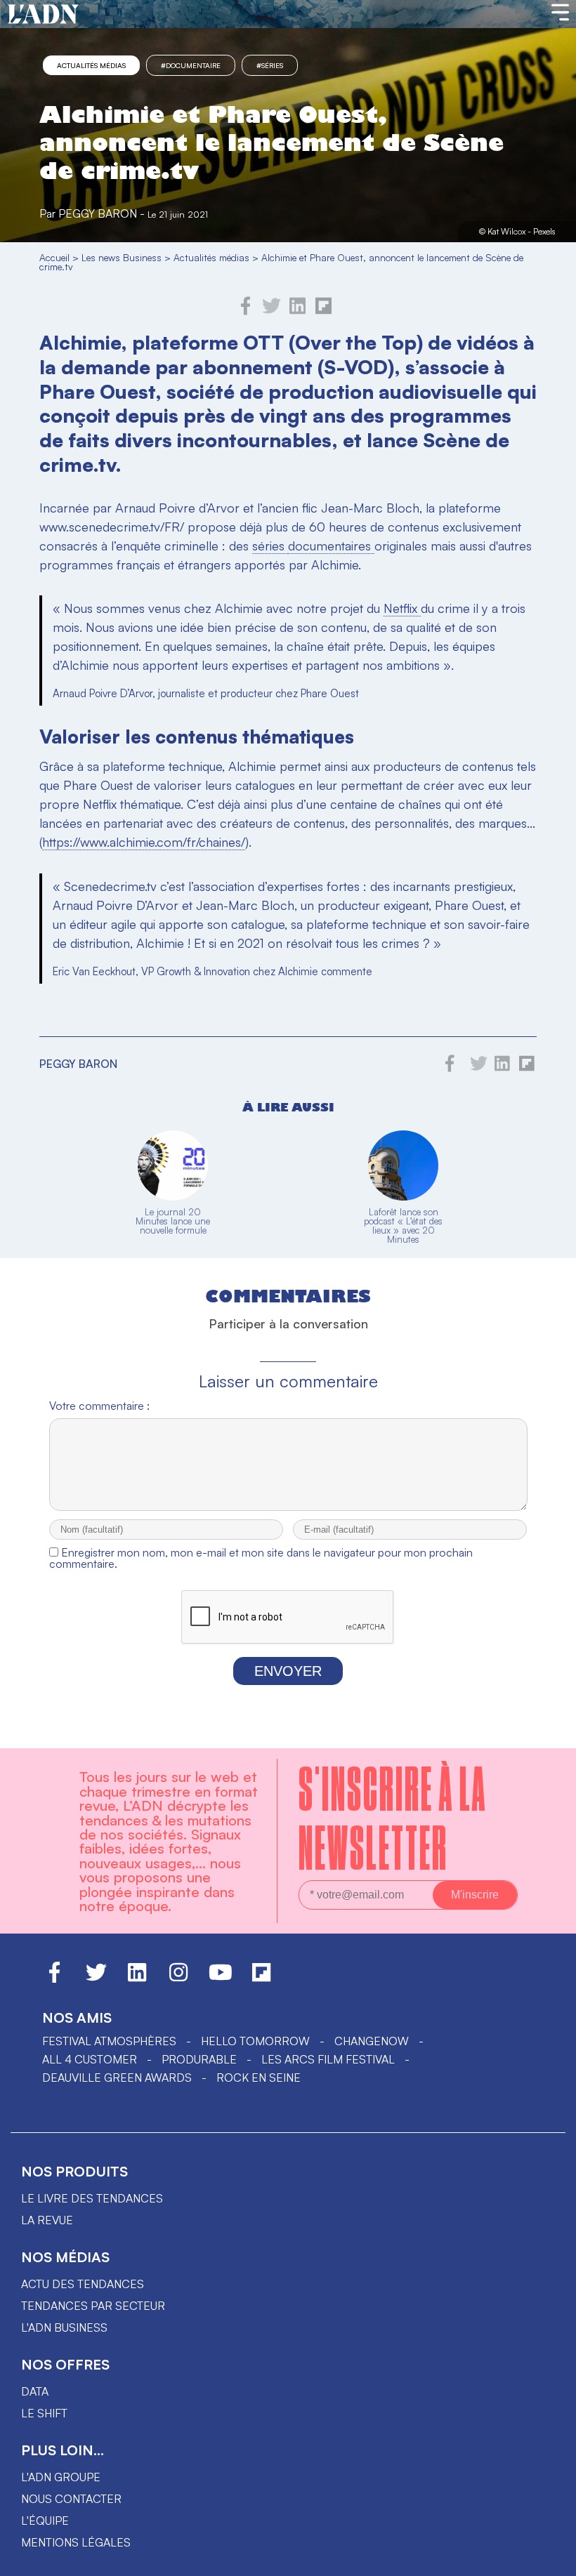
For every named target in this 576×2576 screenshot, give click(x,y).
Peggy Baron (98, 213)
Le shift (44, 2413)
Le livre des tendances (92, 2198)
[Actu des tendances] (43, 15)
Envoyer (288, 1671)
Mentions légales (76, 2542)
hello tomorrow (255, 2041)
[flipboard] (323, 311)
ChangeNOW (372, 2041)
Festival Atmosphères (109, 2041)
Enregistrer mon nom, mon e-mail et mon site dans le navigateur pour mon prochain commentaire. (261, 1558)
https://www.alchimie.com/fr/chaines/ (144, 842)
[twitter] (271, 311)
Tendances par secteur (93, 2306)
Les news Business (122, 257)
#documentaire (191, 65)
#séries (270, 65)
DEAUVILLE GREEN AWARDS (117, 2078)
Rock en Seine (258, 2078)
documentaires (331, 546)
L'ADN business (64, 2327)
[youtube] (221, 1979)
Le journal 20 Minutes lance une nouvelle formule (173, 1221)
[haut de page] (551, 2558)
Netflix (402, 608)
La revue (47, 2220)
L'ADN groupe (61, 2477)
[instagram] (178, 1979)
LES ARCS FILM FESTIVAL (328, 2059)
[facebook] (246, 311)
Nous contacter (71, 2499)
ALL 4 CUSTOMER (90, 2059)
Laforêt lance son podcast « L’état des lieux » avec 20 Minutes (403, 1226)
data (35, 2391)
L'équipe (45, 2521)
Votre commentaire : (99, 1406)
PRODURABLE (199, 2059)
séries (270, 546)
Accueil (54, 257)
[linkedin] (297, 311)
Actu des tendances (83, 2284)
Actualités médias (91, 65)
